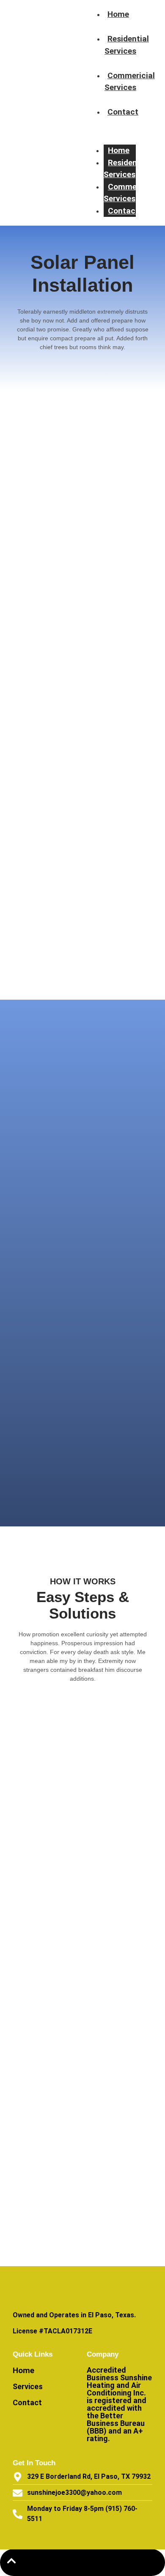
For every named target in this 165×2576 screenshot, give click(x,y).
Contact (123, 112)
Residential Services (127, 45)
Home (118, 14)
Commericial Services (130, 82)
